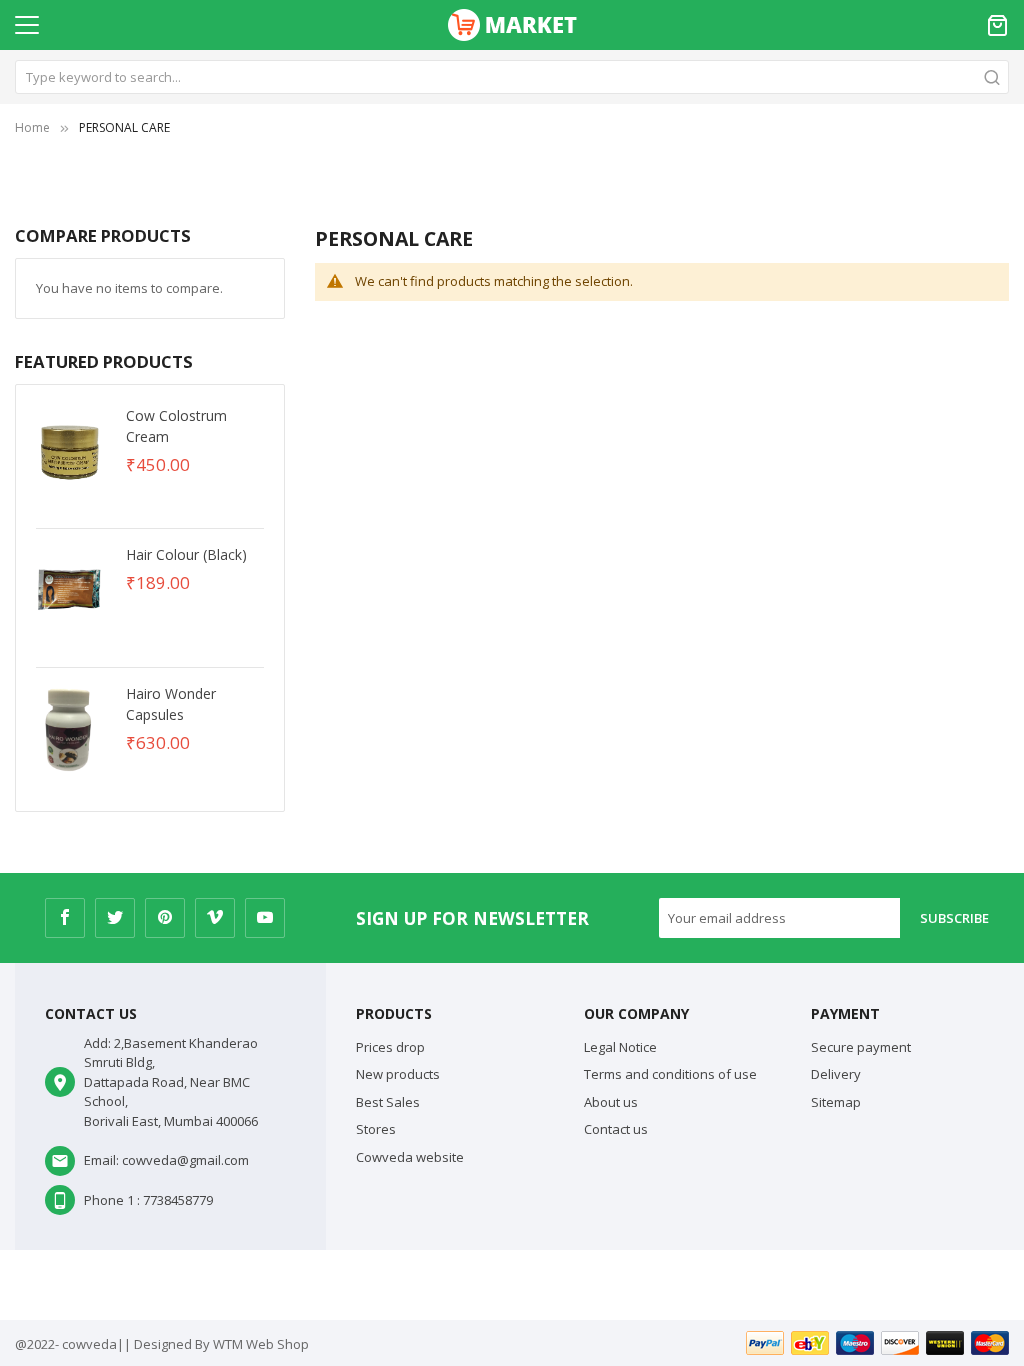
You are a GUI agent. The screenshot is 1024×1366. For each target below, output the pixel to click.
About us (611, 1102)
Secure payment (861, 1047)
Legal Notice (620, 1047)
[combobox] (512, 77)
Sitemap (836, 1102)
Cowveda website (410, 1157)
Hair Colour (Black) (186, 554)
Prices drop (390, 1047)
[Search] (992, 77)
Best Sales (388, 1102)
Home (32, 127)
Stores (376, 1129)
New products (398, 1074)
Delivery (836, 1074)
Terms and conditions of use (670, 1074)
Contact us (616, 1129)
